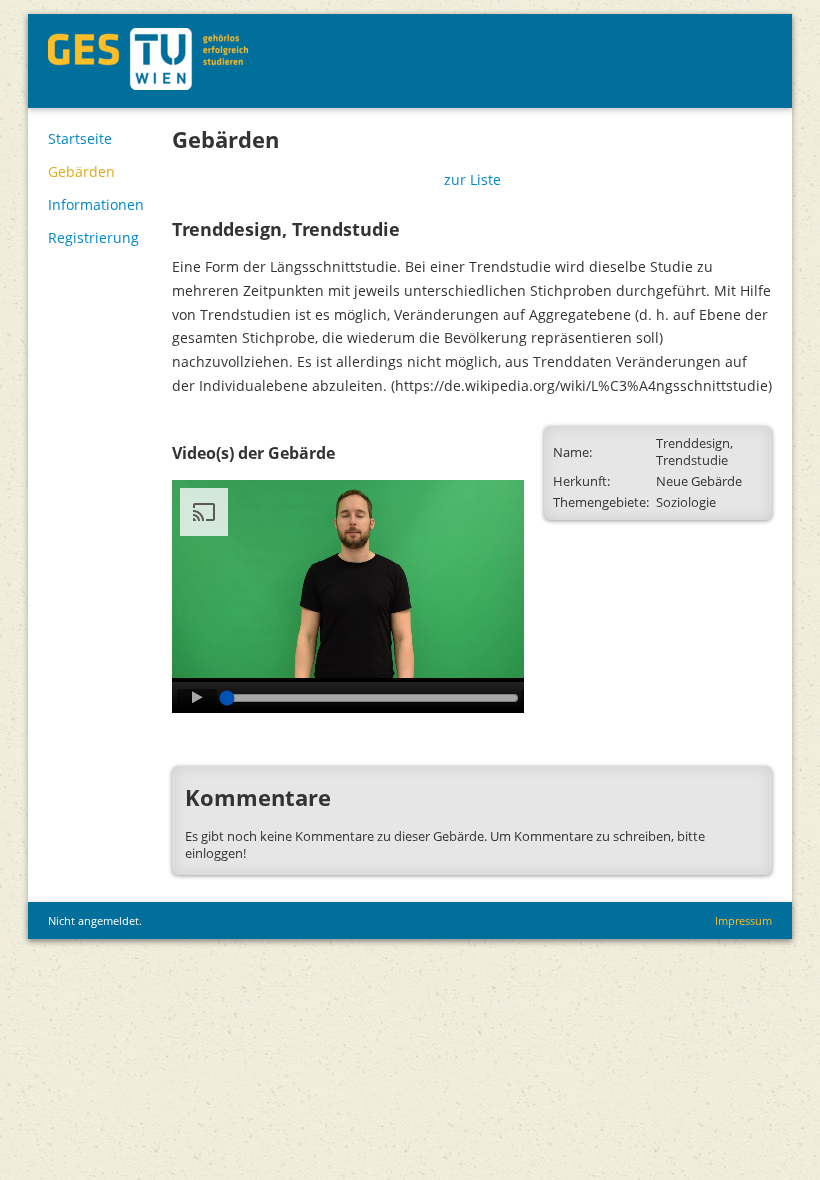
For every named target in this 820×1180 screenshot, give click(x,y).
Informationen (96, 204)
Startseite (80, 138)
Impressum (743, 920)
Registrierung (93, 237)
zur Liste (472, 179)
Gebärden (81, 171)
